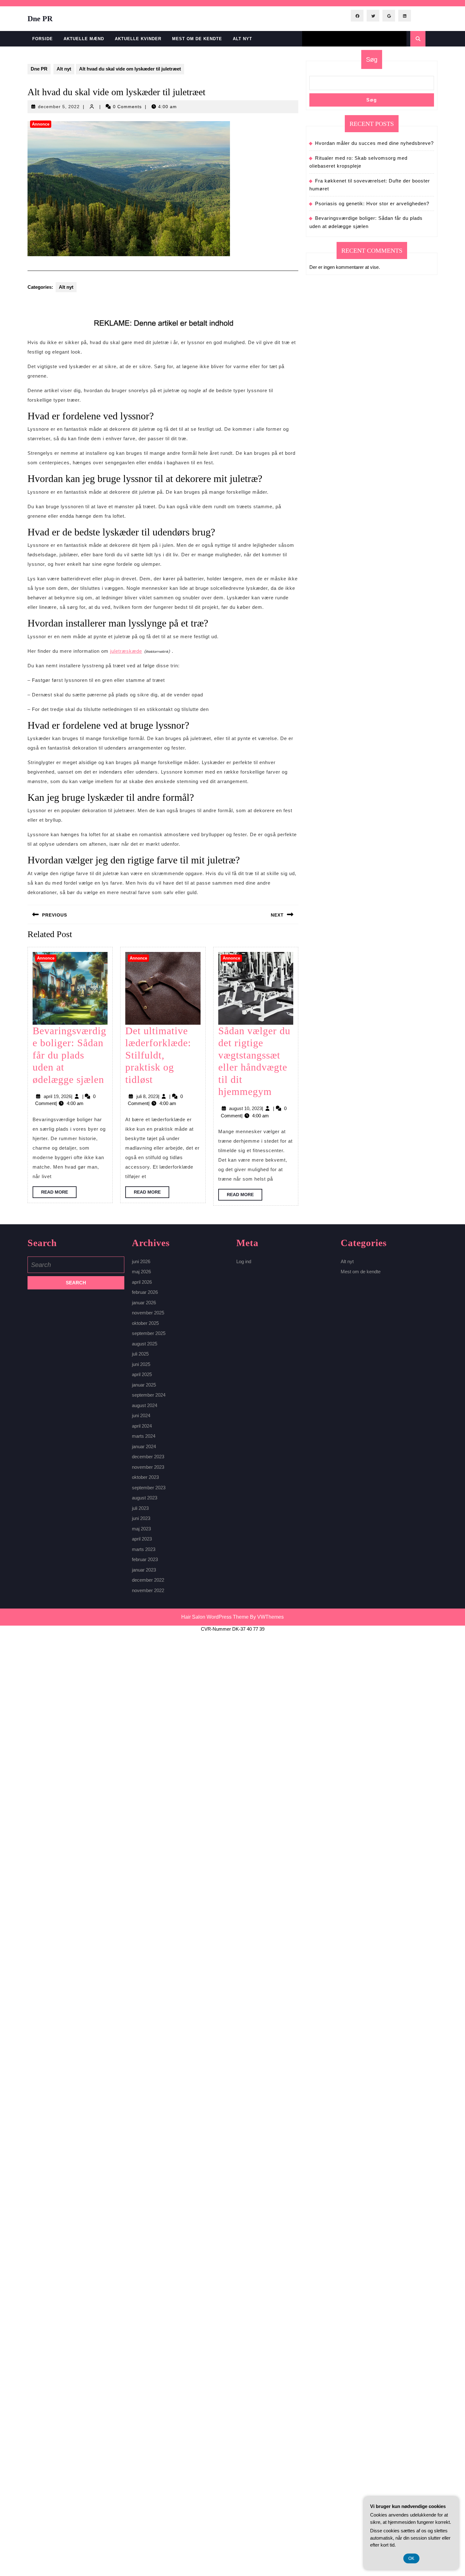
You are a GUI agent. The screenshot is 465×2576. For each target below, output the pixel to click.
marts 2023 (144, 1549)
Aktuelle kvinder (138, 39)
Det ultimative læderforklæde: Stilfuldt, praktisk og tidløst (158, 1055)
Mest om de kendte (197, 39)
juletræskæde (126, 651)
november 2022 (148, 1590)
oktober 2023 (145, 1477)
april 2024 (142, 1426)
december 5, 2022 (59, 107)
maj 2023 (141, 1529)
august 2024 (145, 1405)
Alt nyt (242, 39)
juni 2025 (141, 1364)
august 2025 (145, 1344)
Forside (43, 39)
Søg (372, 59)
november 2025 (148, 1313)
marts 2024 (144, 1436)
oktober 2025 (145, 1323)
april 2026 (142, 1282)
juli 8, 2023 (147, 1096)
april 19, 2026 (57, 1096)
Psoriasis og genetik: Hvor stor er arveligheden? (372, 204)
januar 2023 (144, 1570)
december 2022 (148, 1580)
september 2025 (149, 1333)
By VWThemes (267, 1617)
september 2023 (149, 1488)
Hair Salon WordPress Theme (215, 1617)
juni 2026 (141, 1261)
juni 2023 (141, 1518)
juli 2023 (140, 1508)
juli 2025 (140, 1354)
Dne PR (40, 19)
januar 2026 (144, 1303)
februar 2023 (145, 1559)
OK (411, 2558)
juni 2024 (141, 1415)
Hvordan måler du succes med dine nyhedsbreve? (374, 143)
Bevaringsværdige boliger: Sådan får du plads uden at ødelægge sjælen (69, 1055)
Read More (59, 1194)
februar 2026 (145, 1292)
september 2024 (149, 1395)
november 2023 (148, 1467)
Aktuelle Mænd (84, 39)
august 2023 (145, 1498)
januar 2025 (144, 1385)
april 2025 (142, 1374)
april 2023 (142, 1539)
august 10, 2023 (245, 1108)
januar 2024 (144, 1446)
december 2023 (148, 1457)
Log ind (244, 1261)
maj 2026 (141, 1272)
